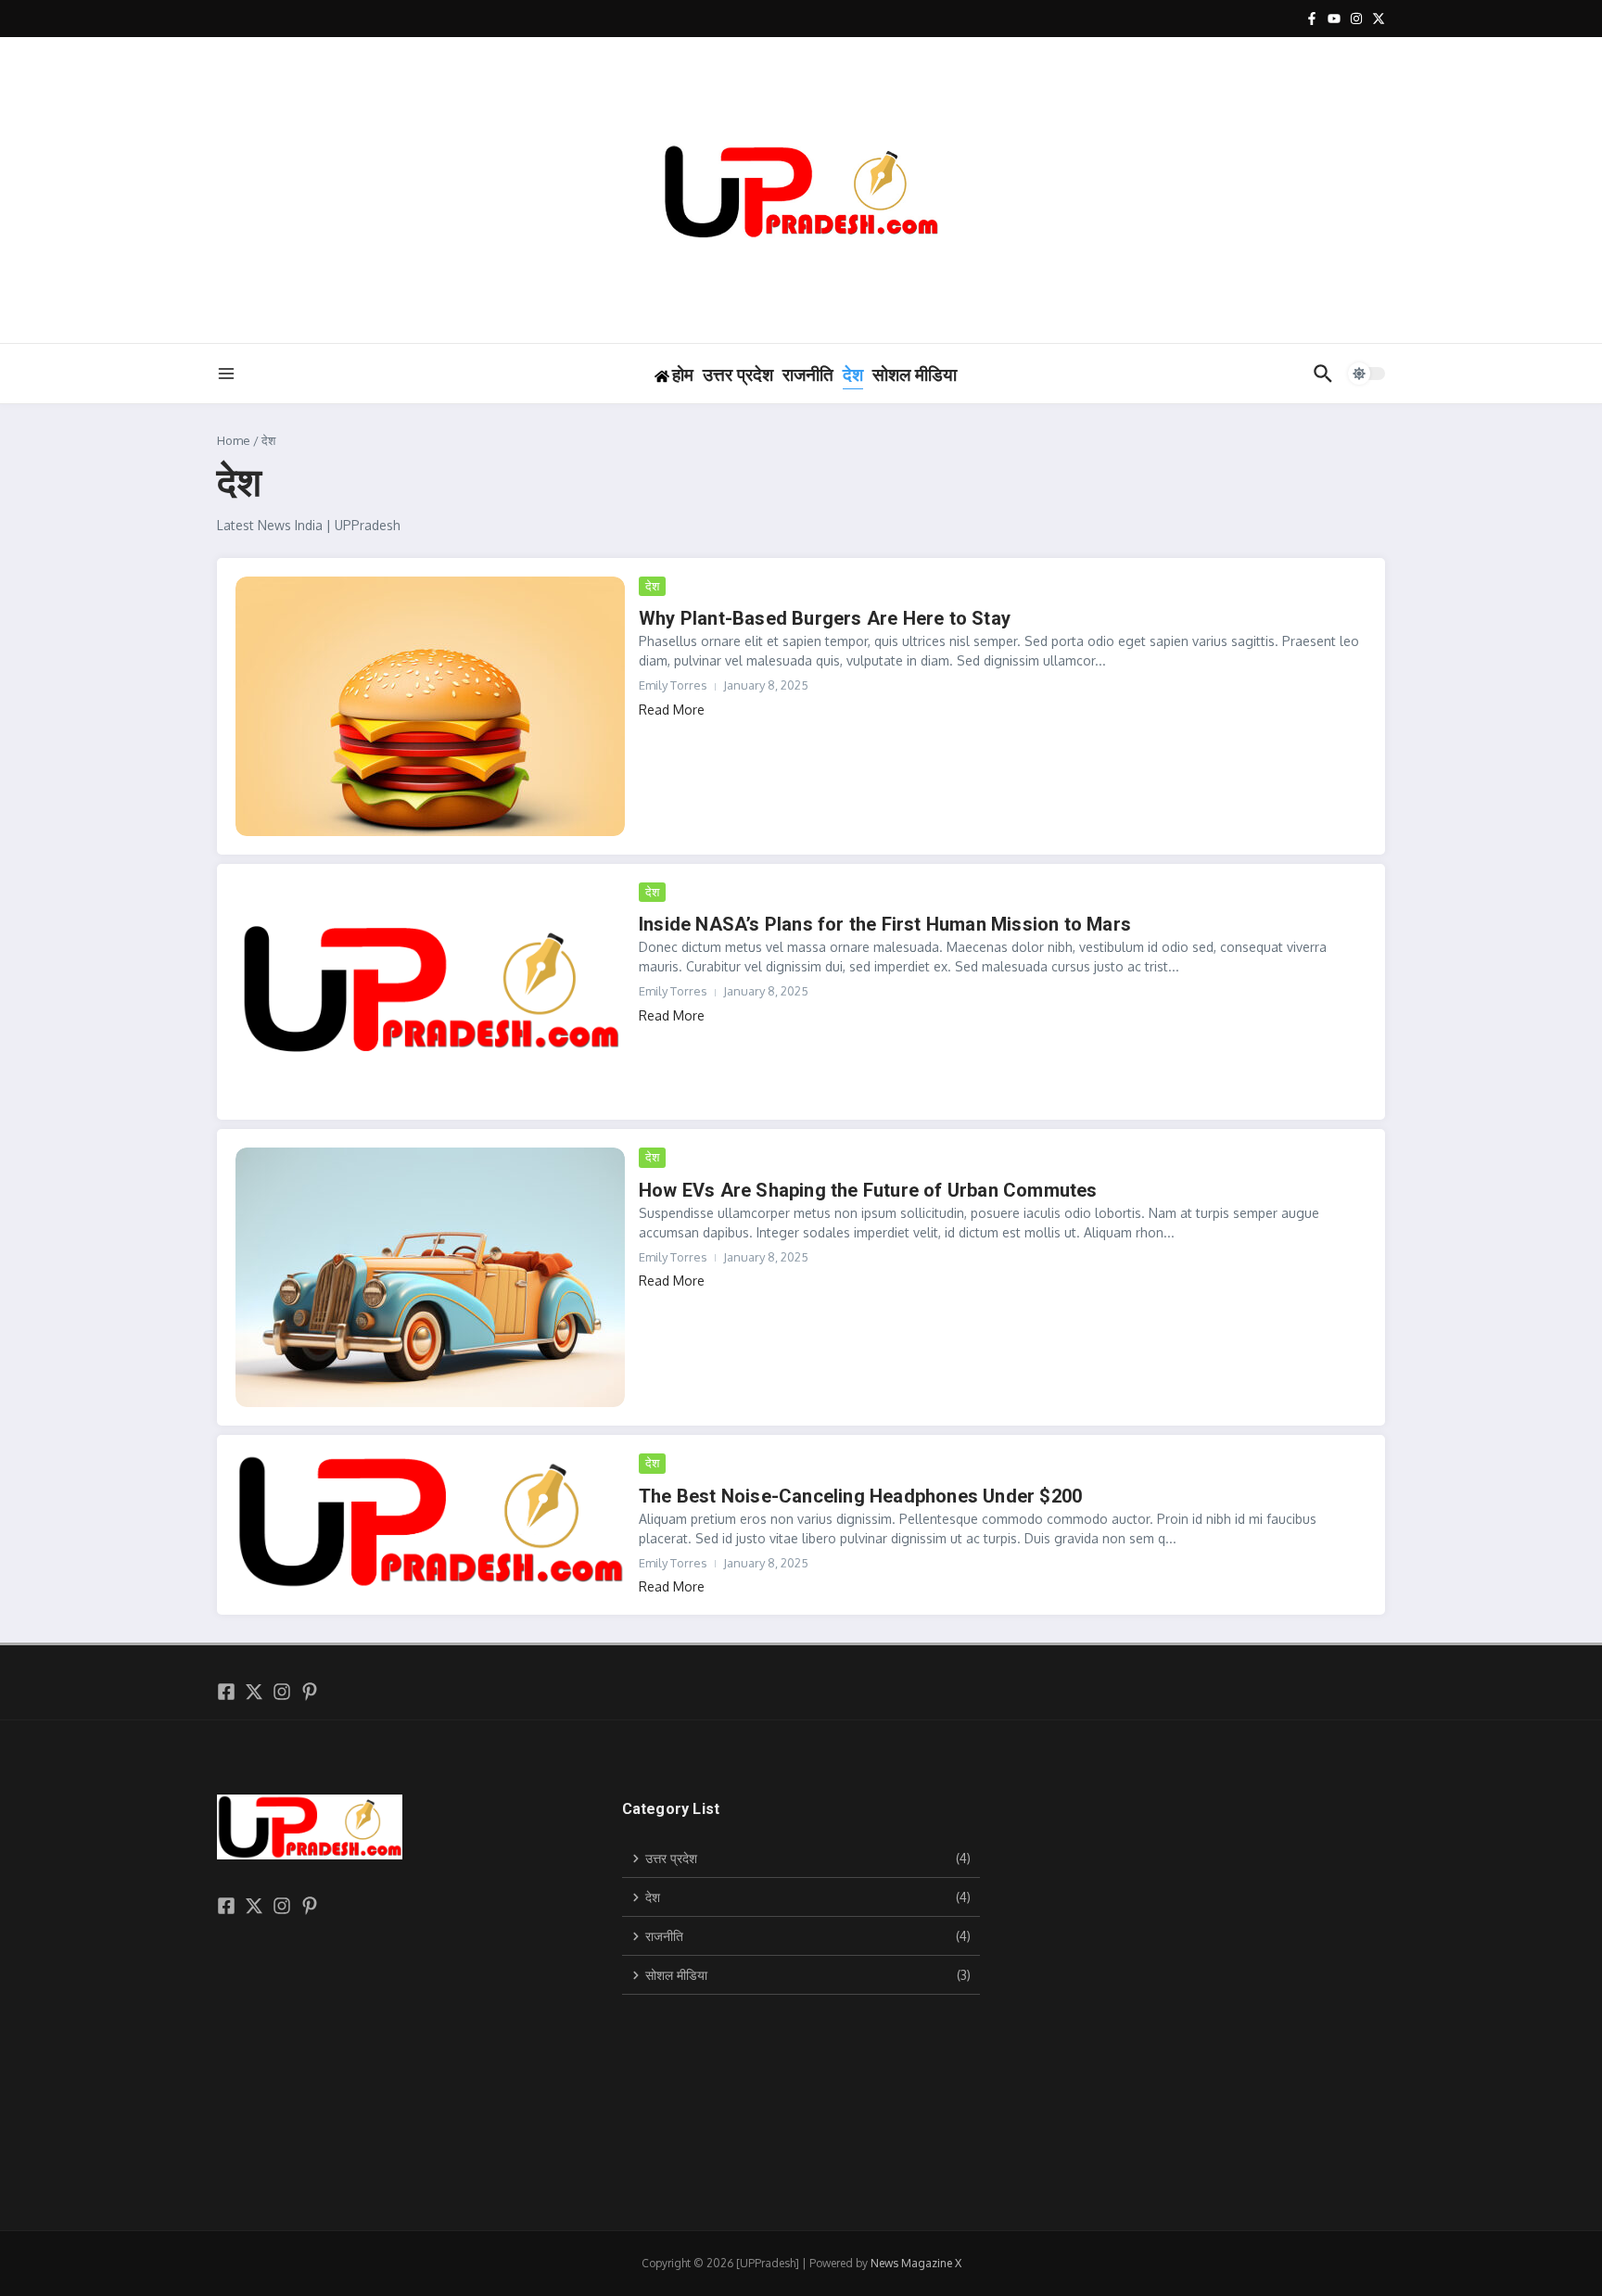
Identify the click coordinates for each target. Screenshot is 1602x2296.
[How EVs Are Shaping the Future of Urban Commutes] (430, 1277)
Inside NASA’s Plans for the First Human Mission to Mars (885, 924)
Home (234, 440)
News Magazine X (916, 2263)
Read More (672, 710)
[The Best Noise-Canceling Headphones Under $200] (430, 1522)
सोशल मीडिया (915, 375)
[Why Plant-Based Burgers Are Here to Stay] (430, 706)
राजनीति (808, 375)
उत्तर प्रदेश (738, 375)
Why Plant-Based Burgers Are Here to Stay (825, 618)
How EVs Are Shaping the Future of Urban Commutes (868, 1190)
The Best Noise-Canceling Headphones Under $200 (860, 1496)
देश (853, 375)
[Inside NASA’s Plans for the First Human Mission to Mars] (430, 992)
